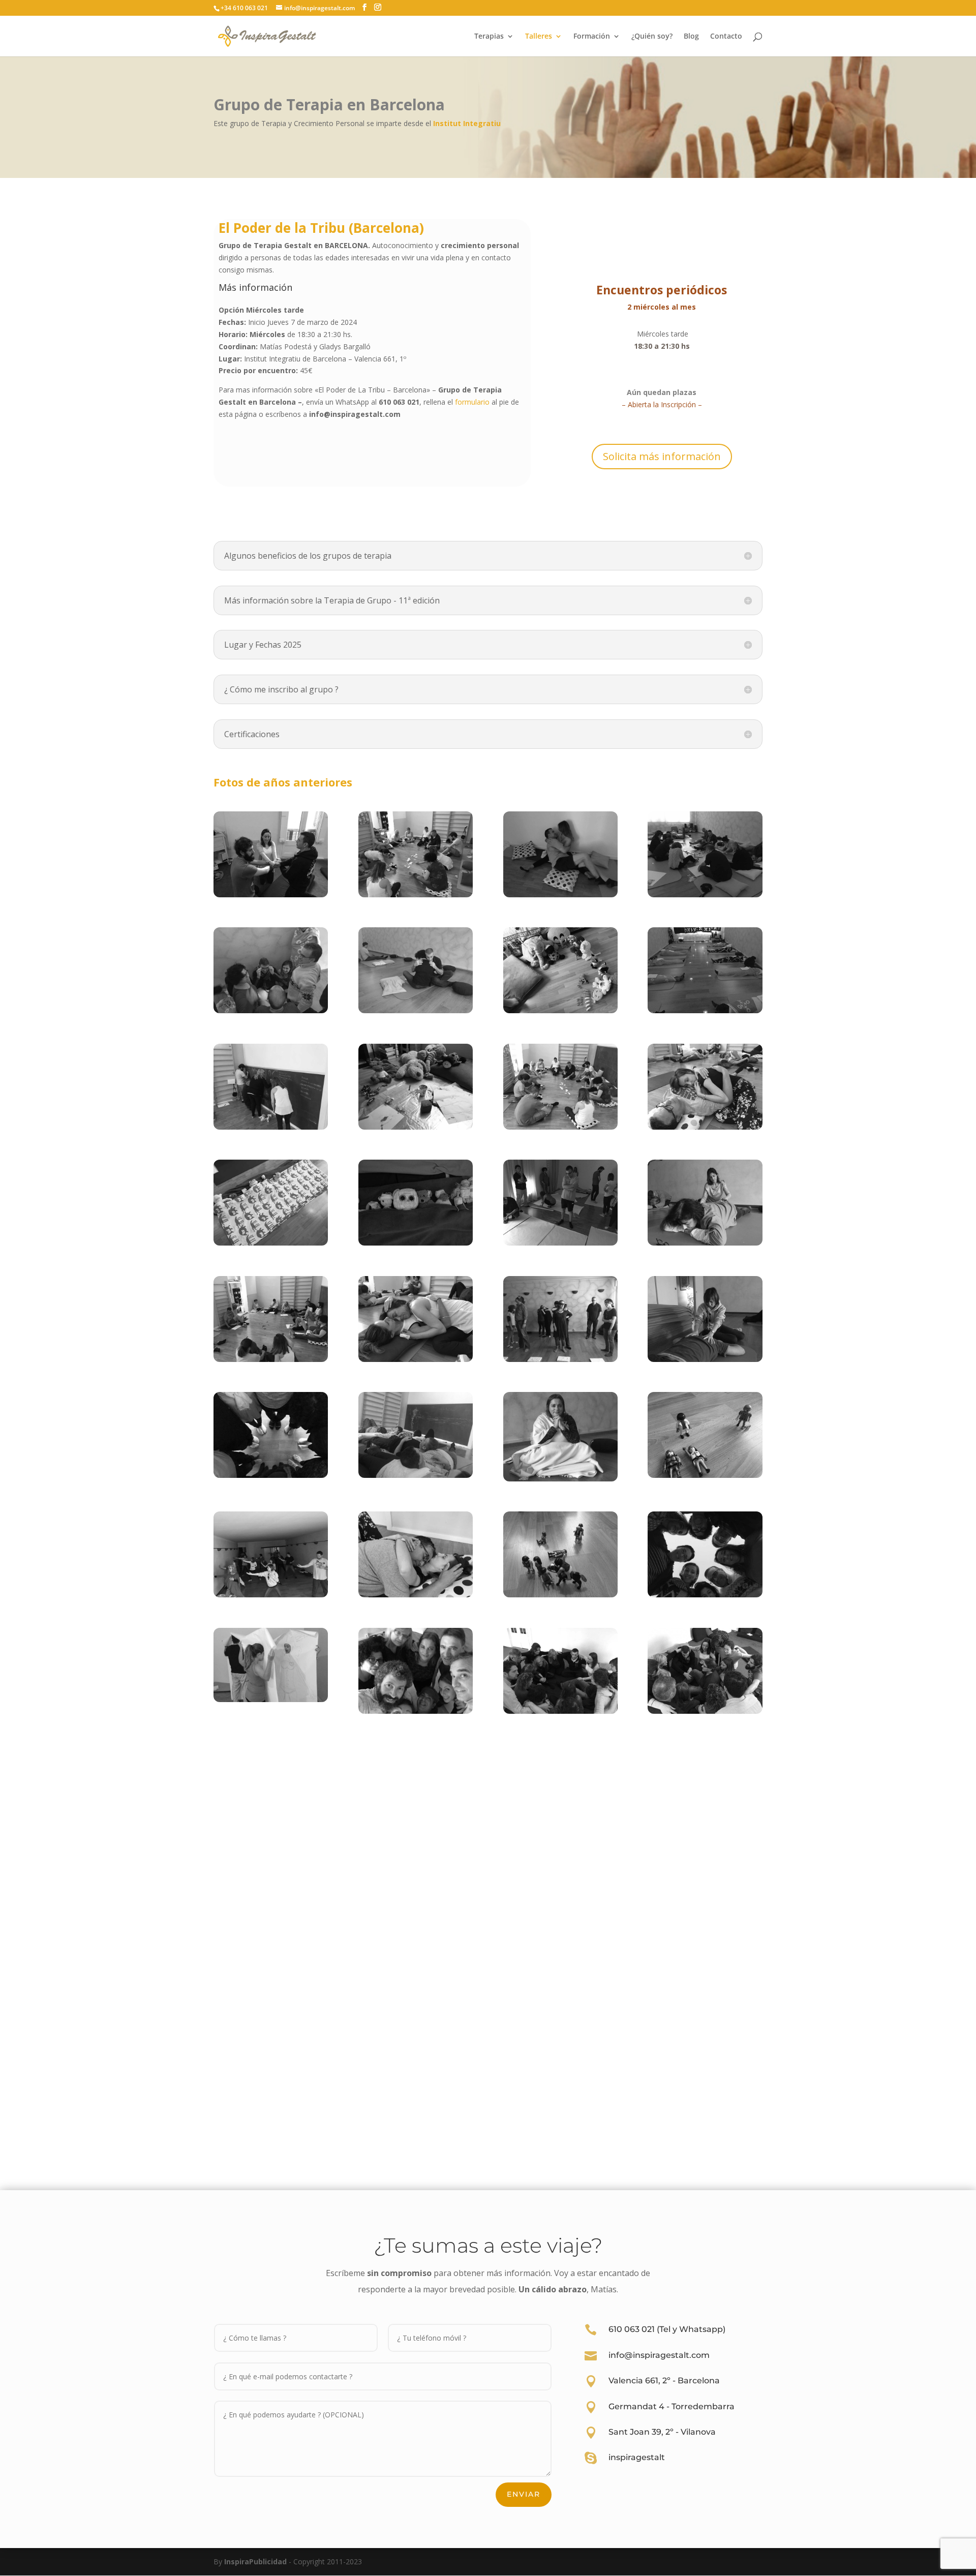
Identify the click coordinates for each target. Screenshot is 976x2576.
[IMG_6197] (271, 1475)
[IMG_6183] (560, 1479)
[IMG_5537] (560, 1127)
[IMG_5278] (560, 1711)
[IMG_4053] (416, 1243)
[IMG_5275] (705, 1711)
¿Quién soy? (652, 37)
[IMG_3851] (416, 1127)
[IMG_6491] (705, 895)
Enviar (524, 2494)
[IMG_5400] (705, 1243)
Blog (691, 37)
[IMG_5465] (416, 1475)
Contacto (726, 37)
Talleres (539, 37)
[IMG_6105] (416, 1010)
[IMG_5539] (271, 1243)
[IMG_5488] (705, 1475)
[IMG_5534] (416, 1359)
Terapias (489, 37)
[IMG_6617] (560, 1359)
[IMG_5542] (271, 1359)
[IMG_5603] (271, 1699)
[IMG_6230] (705, 1595)
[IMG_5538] (416, 895)
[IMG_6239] (271, 1010)
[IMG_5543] (271, 1127)
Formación (592, 37)
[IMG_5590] (560, 1243)
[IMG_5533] (416, 1595)
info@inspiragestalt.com (659, 2355)
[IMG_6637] (560, 1010)
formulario (472, 402)
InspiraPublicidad (255, 2562)
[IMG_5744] (560, 1595)
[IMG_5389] (705, 1359)
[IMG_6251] (705, 1010)
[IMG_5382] (271, 1595)
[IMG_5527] (705, 1127)
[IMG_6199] (416, 1711)
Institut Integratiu (467, 123)
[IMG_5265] (271, 895)
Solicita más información (662, 456)
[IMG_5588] (560, 895)
